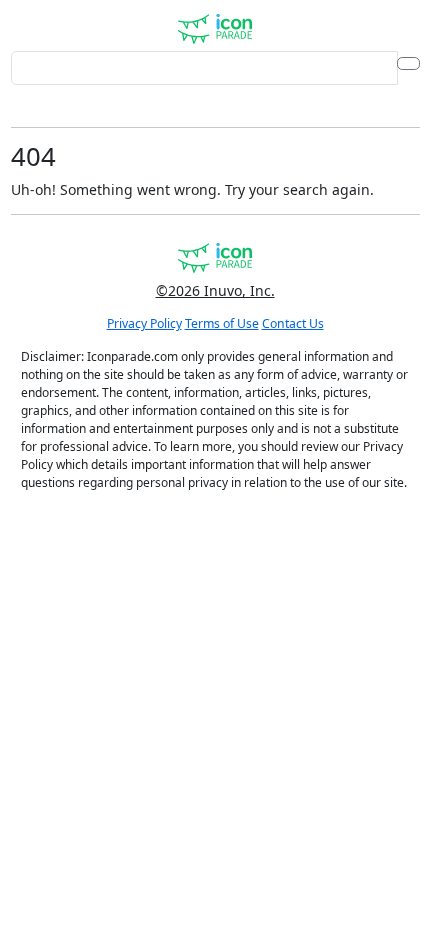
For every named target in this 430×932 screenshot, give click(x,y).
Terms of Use (222, 323)
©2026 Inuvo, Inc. (215, 290)
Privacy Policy (144, 323)
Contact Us (293, 323)
